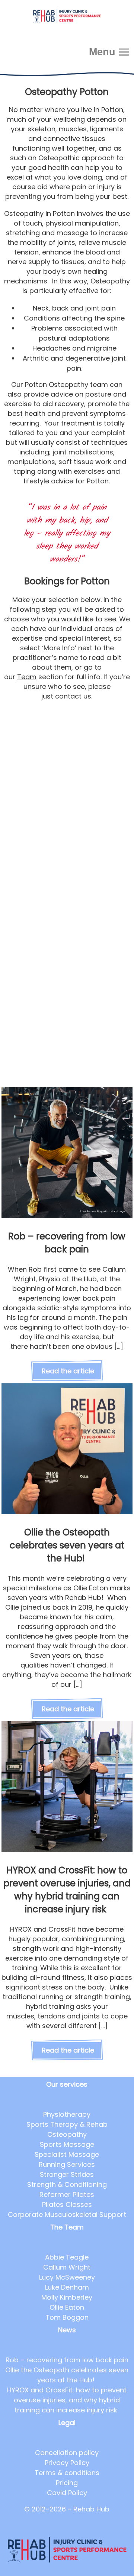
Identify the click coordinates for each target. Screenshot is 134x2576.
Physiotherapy (67, 2114)
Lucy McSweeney (67, 2277)
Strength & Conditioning (67, 2184)
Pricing (67, 2483)
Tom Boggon (67, 2317)
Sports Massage (67, 2144)
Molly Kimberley (67, 2297)
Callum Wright (67, 2267)
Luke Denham (67, 2287)
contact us (73, 696)
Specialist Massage (67, 2154)
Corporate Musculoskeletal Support (67, 2214)
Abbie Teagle (67, 2257)
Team (27, 677)
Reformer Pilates (67, 2194)
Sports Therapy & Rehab (67, 2124)
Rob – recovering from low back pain (67, 2360)
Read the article (68, 1371)
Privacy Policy (67, 2463)
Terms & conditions (67, 2473)
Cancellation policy (67, 2453)
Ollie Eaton (67, 2307)
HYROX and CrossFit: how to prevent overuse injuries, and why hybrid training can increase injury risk (67, 2400)
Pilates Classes (67, 2204)
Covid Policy (67, 2493)
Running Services (67, 2164)
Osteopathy (67, 2134)
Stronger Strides (67, 2174)
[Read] (67, 1216)
